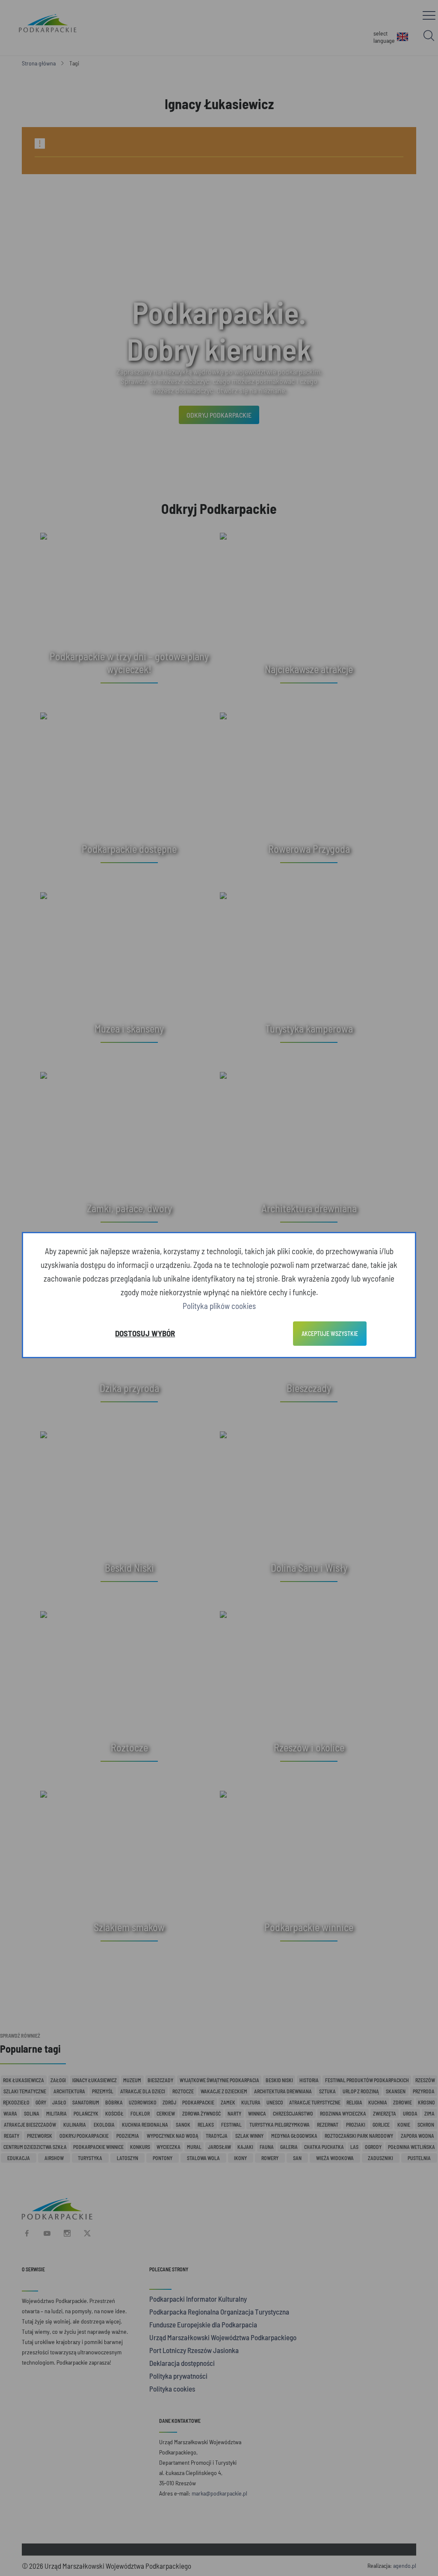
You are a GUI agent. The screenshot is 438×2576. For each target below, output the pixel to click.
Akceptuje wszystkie (330, 1334)
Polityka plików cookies (219, 1306)
